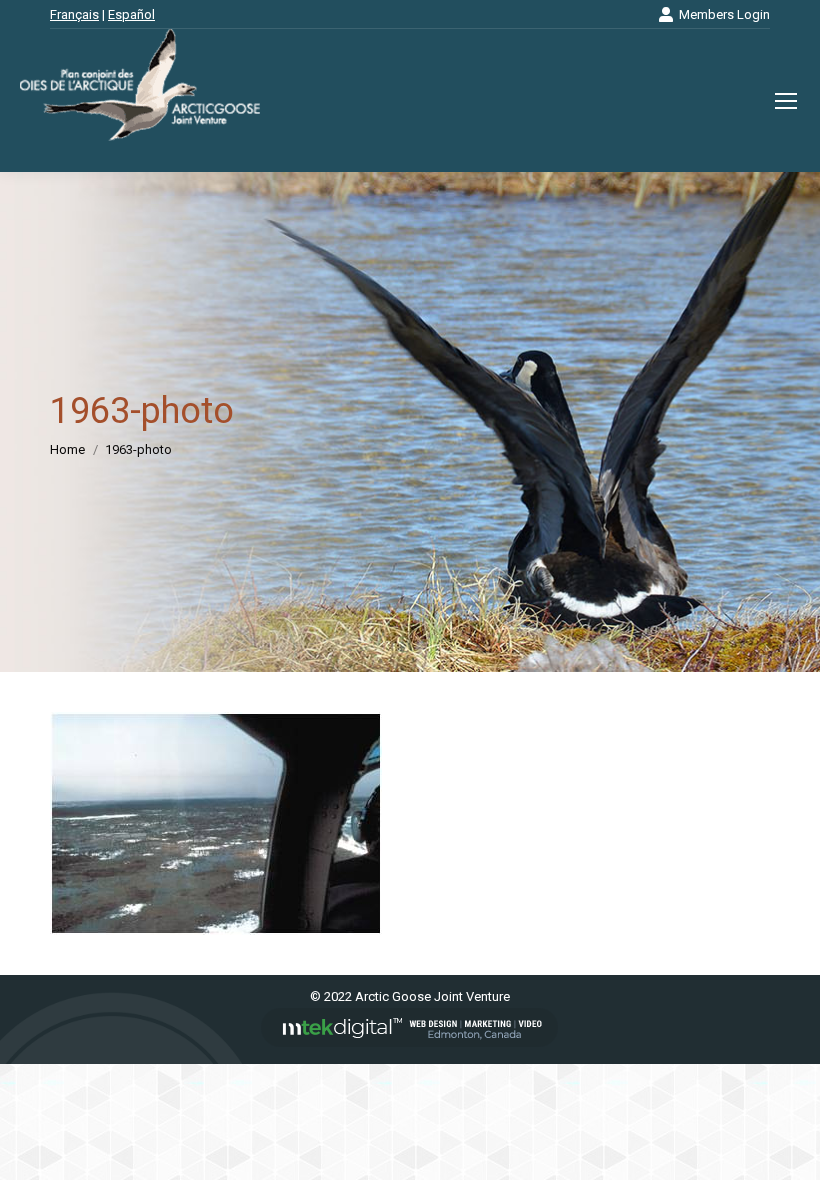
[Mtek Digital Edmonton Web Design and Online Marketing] (410, 1042)
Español (131, 14)
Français (74, 14)
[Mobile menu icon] (786, 101)
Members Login (724, 14)
